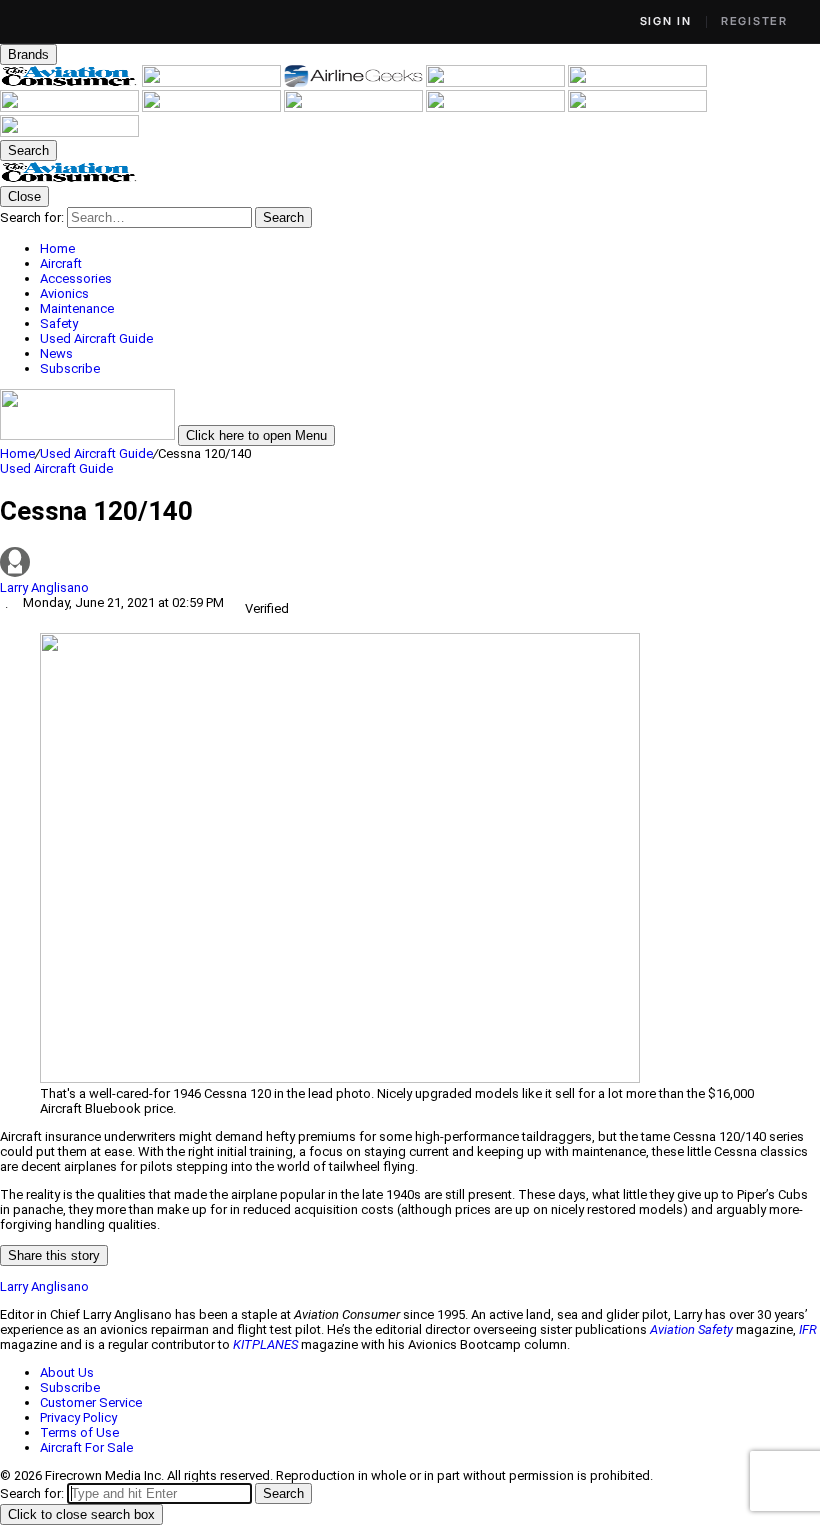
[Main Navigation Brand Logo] (69, 178)
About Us (67, 1372)
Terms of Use (79, 1432)
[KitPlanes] (213, 107)
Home (17, 453)
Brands (28, 54)
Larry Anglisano (44, 587)
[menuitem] (430, 248)
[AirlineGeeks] (355, 82)
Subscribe (70, 1387)
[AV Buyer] (71, 107)
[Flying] (213, 82)
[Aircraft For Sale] (637, 82)
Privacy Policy (78, 1417)
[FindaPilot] (637, 107)
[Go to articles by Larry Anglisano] (410, 563)
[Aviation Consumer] (71, 82)
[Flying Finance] (497, 107)
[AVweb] (497, 82)
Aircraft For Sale (86, 1447)
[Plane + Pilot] (355, 107)
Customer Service (91, 1402)
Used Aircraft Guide (96, 453)
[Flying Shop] (69, 132)
